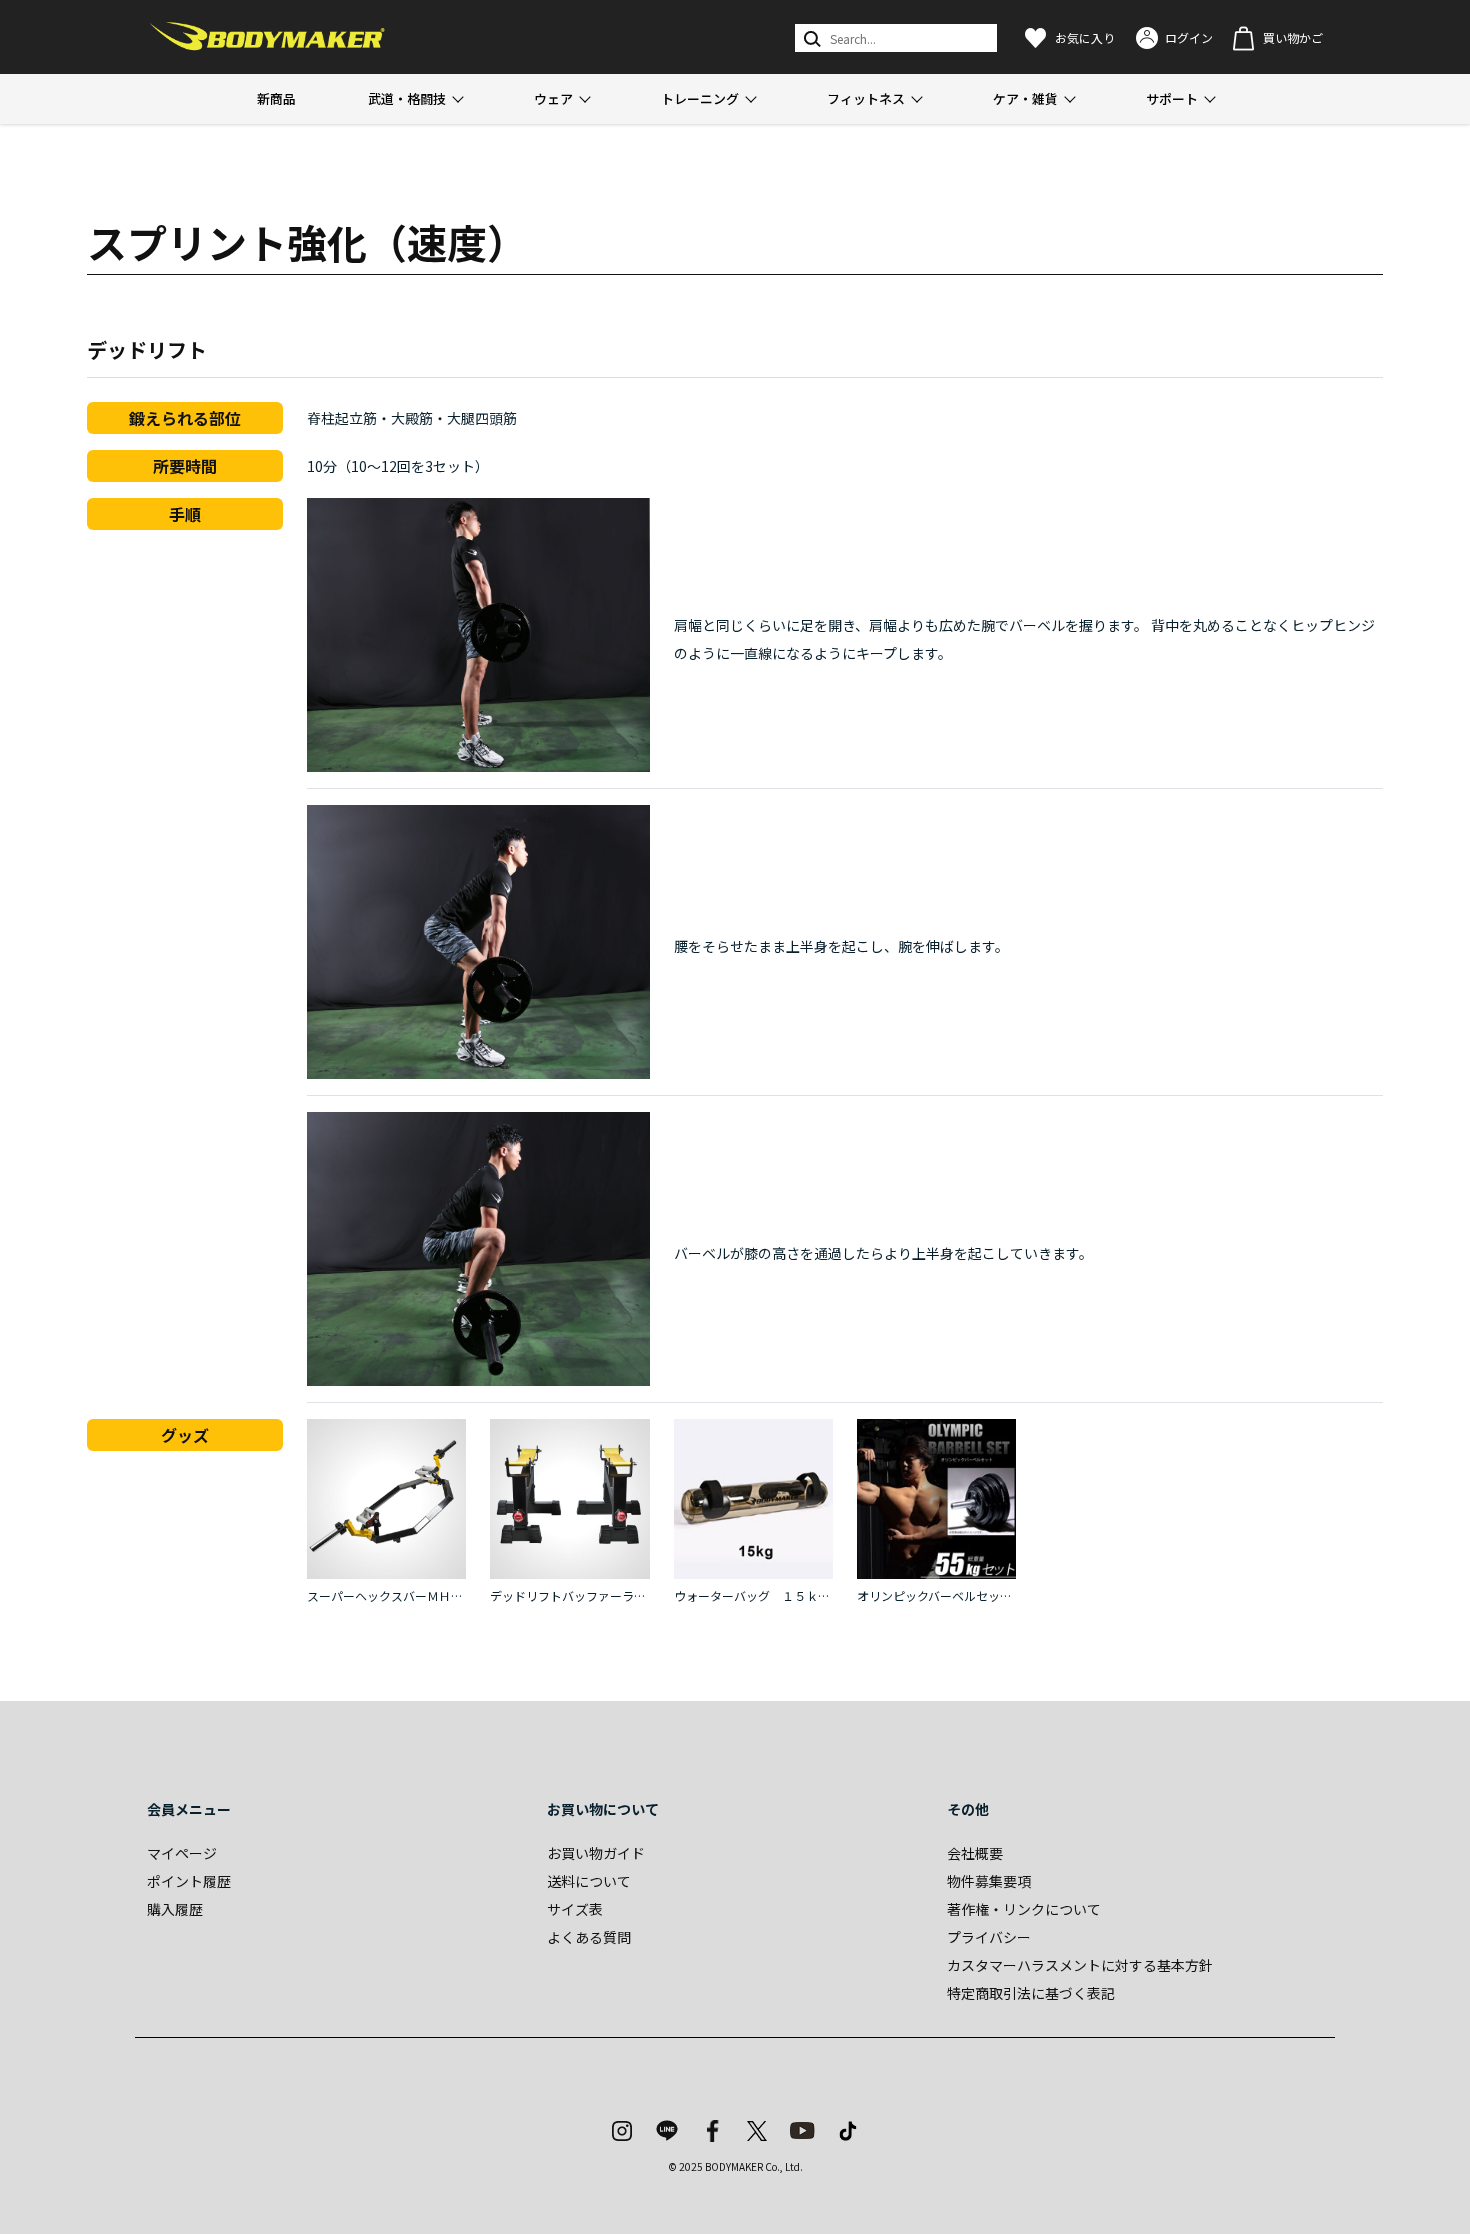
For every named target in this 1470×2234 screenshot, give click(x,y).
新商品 (276, 98)
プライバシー (989, 1937)
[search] (810, 38)
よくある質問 (589, 1937)
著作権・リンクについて (1024, 1909)
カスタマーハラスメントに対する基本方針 (1080, 1965)
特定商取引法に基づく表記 (1031, 1993)
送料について (589, 1881)
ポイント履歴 (189, 1881)
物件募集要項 (989, 1881)
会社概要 (975, 1853)
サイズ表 (575, 1909)
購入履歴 (175, 1909)
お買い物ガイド (596, 1853)
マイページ (182, 1853)
